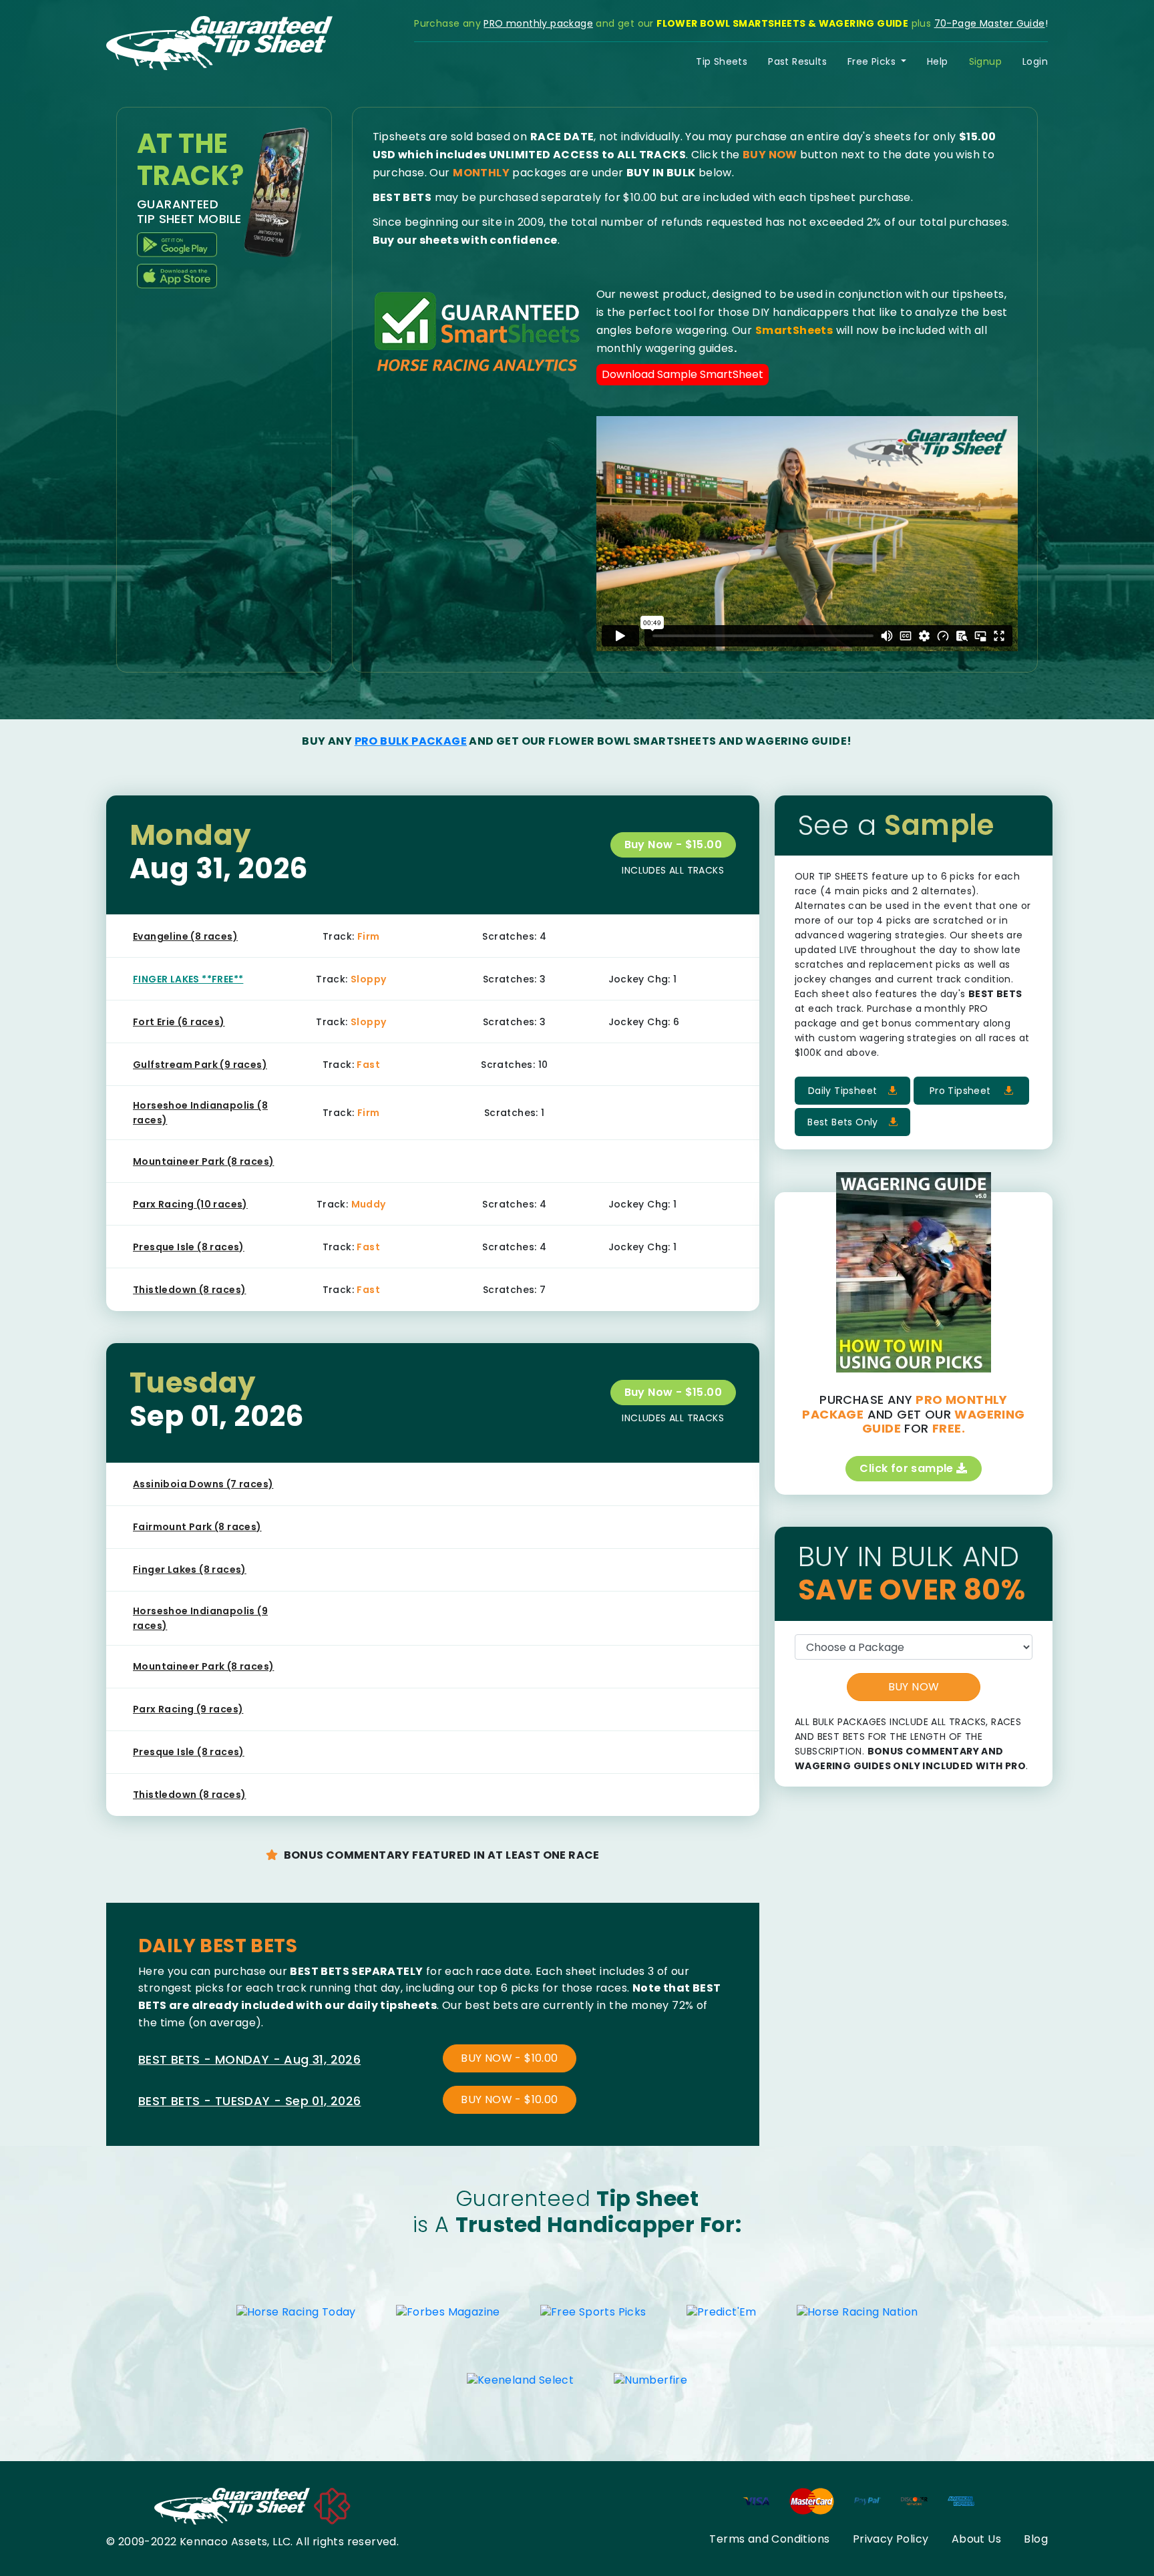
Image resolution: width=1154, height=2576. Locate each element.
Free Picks (873, 61)
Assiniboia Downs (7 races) (203, 1484)
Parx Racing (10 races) (190, 1204)
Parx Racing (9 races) (188, 1709)
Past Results (797, 61)
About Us (976, 2539)
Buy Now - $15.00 (673, 845)
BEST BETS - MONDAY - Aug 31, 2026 (249, 2059)
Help (938, 61)
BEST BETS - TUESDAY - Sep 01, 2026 (250, 2101)
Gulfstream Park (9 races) (200, 1065)
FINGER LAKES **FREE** (188, 979)
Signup (985, 61)
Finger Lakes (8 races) (190, 1570)
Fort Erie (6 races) (179, 1022)
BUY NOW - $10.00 (509, 2058)
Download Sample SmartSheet (683, 374)
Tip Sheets (722, 61)
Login (1035, 61)
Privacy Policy (891, 2539)
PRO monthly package (538, 23)
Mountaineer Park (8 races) (203, 1161)
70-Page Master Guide (990, 23)
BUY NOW (914, 1687)
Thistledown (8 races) (189, 1290)
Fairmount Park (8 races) (197, 1527)
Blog (1036, 2539)
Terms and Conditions (769, 2539)
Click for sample (908, 1468)
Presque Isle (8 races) (189, 1247)
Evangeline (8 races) (185, 936)
